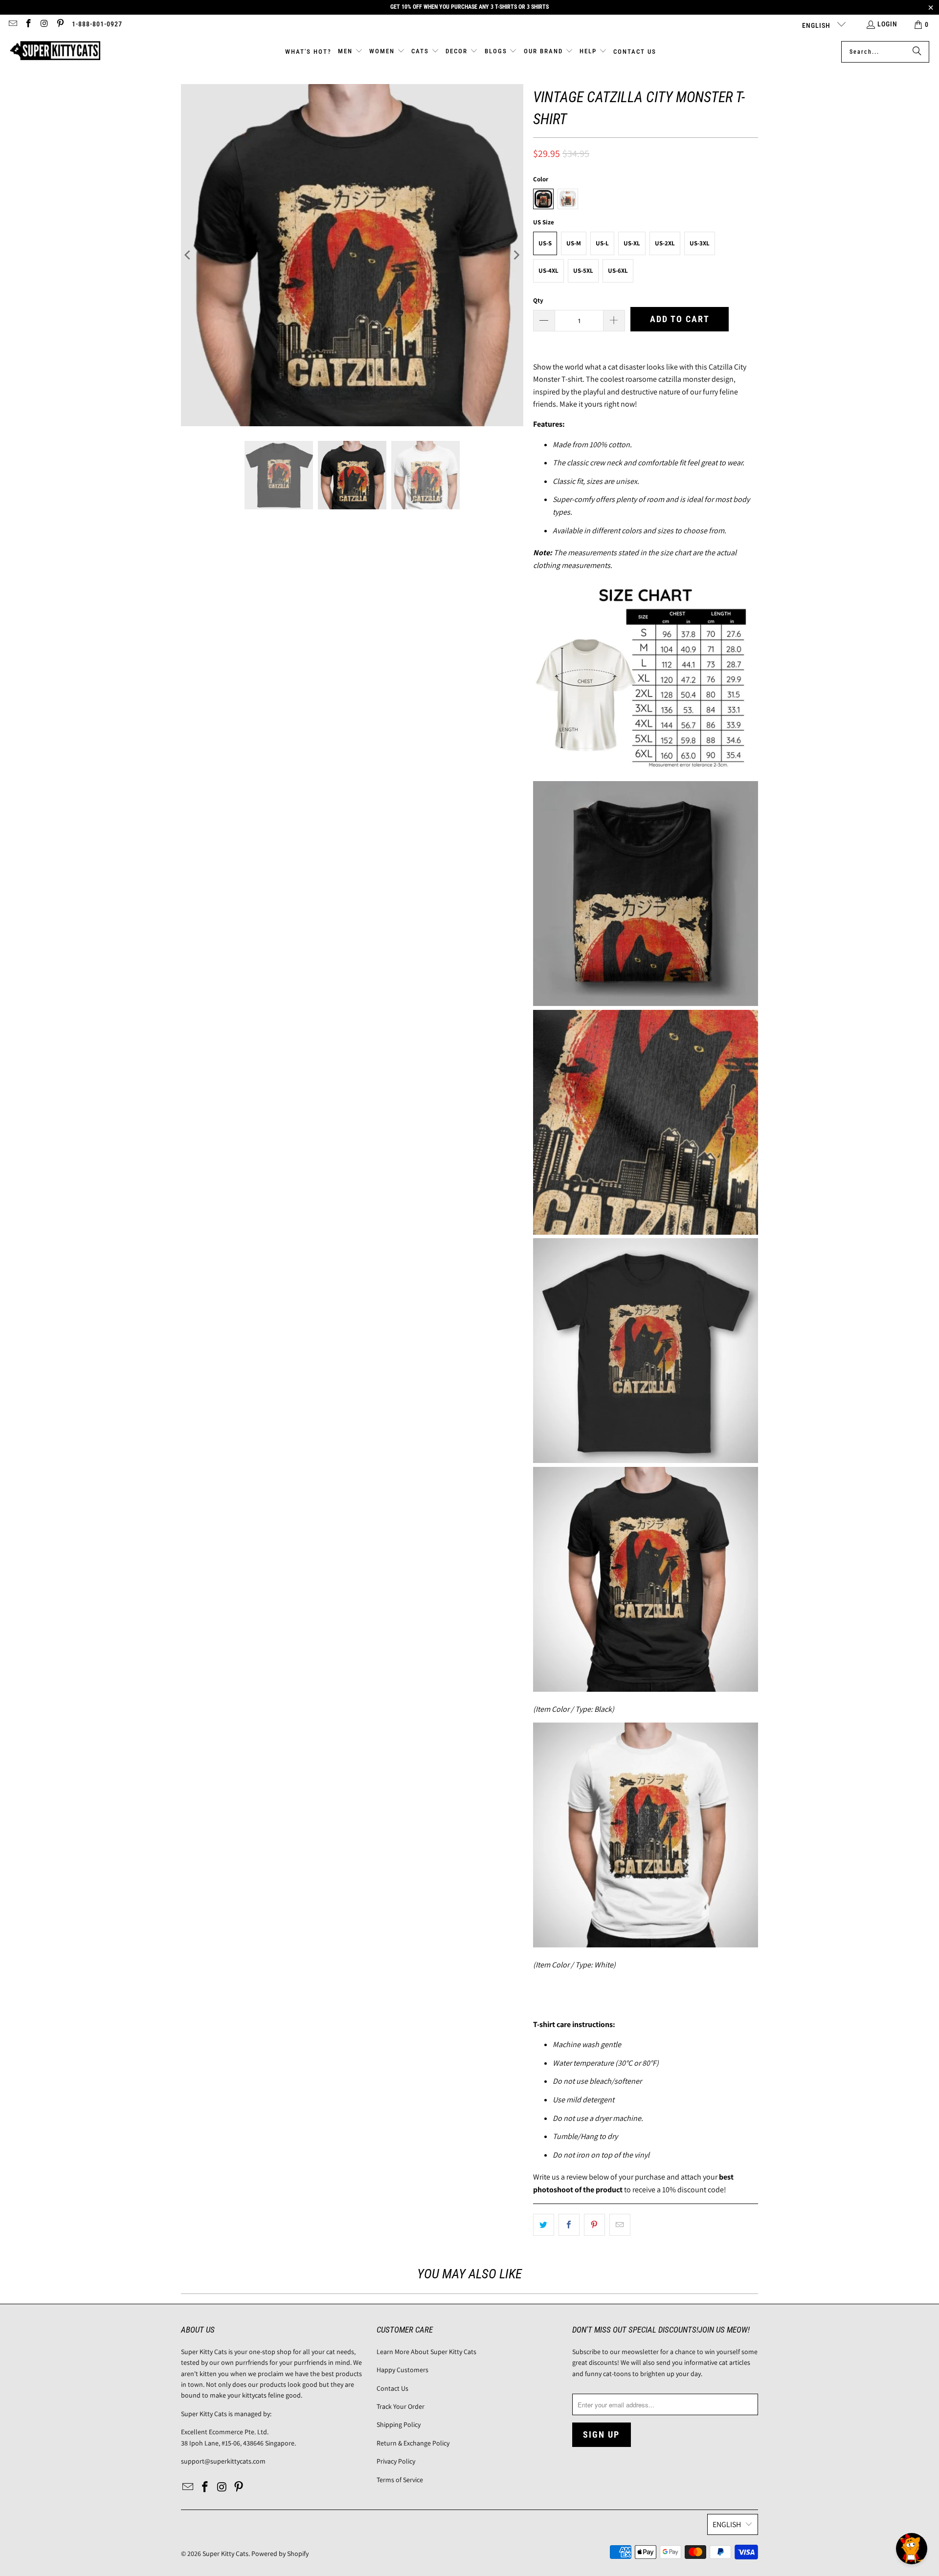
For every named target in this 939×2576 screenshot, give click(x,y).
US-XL (632, 243)
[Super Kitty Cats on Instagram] (44, 24)
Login (887, 24)
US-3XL (700, 243)
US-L (602, 243)
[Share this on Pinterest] (594, 2225)
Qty (538, 300)
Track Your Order (401, 2406)
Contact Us (392, 2388)
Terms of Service (400, 2480)
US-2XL (665, 243)
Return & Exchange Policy (413, 2443)
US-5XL (583, 271)
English (817, 25)
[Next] (516, 255)
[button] (350, 52)
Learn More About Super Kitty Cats (426, 2352)
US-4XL (548, 271)
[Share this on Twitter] (544, 2225)
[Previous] (188, 255)
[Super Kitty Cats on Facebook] (28, 24)
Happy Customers (402, 2370)
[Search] (917, 52)
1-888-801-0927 (97, 24)
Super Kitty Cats (225, 2554)
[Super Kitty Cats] (55, 52)
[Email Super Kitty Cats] (12, 24)
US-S (545, 243)
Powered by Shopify (280, 2554)
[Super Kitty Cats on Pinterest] (60, 24)
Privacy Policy (396, 2461)
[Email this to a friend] (620, 2225)
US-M (574, 243)
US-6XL (618, 271)
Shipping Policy (399, 2424)
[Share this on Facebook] (569, 2225)
